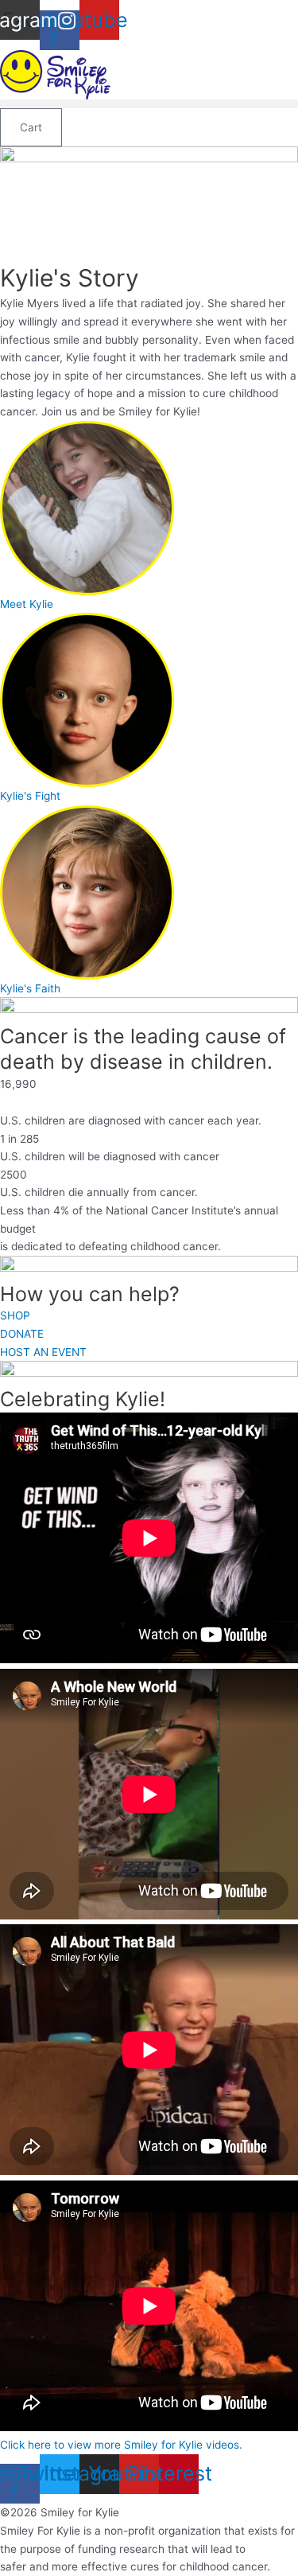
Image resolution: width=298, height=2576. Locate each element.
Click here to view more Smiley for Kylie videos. (121, 2445)
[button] (149, 104)
